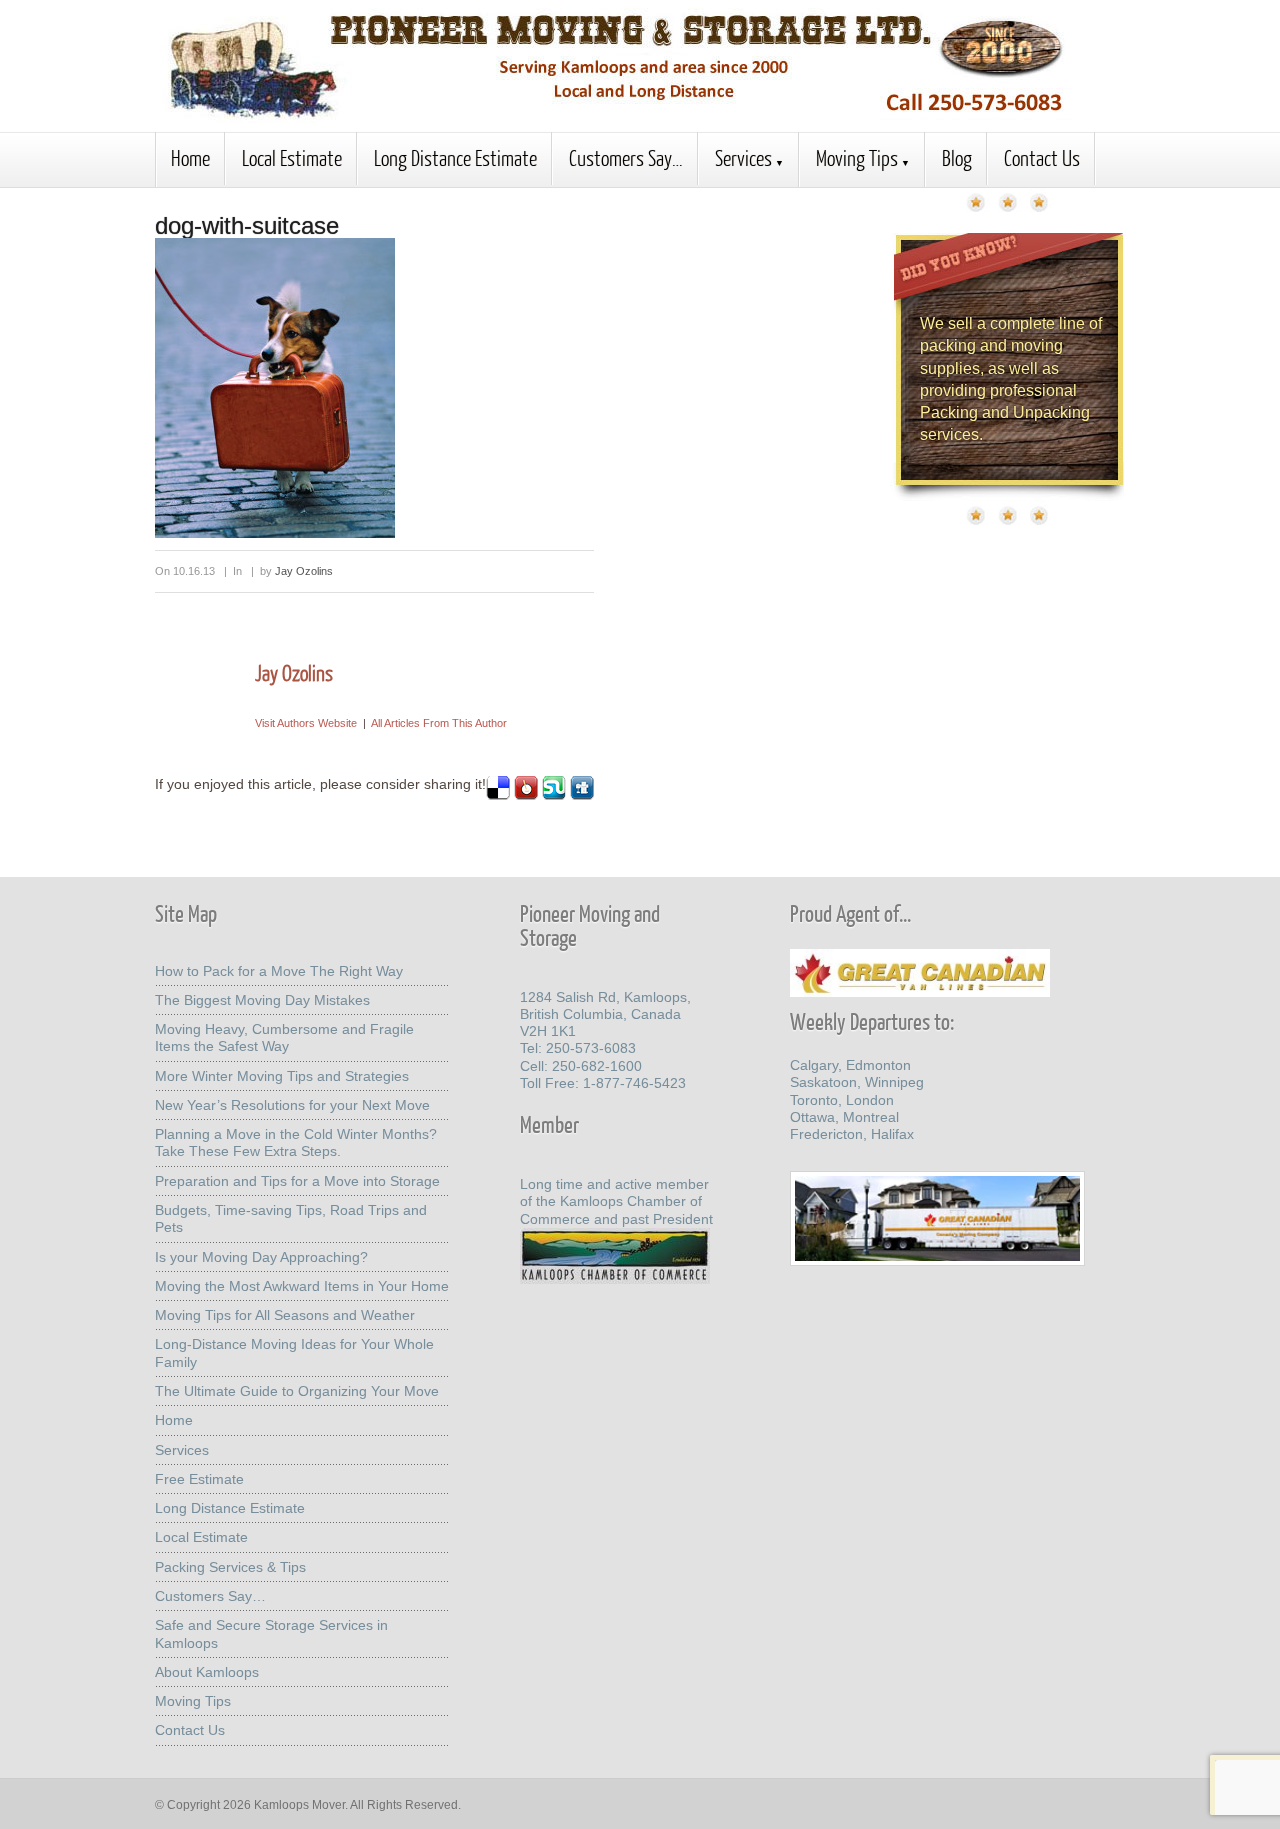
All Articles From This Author (439, 723)
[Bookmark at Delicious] (498, 795)
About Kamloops (207, 1672)
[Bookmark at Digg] (582, 795)
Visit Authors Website (306, 723)
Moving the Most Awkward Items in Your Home (302, 1286)
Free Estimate (199, 1479)
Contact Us (1042, 158)
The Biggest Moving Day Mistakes (262, 1000)
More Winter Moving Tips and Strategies (282, 1076)
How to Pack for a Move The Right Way (279, 971)
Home (190, 158)
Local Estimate (292, 158)
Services (743, 158)
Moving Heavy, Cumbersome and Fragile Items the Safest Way (284, 1037)
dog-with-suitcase (247, 225)
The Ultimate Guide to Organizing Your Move (297, 1391)
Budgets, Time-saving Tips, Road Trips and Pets (291, 1218)
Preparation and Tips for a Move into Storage (297, 1181)
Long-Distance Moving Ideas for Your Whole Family (294, 1352)
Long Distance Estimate (455, 158)
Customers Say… (626, 158)
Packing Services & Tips (230, 1567)
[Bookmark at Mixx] (526, 795)
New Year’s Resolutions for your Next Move (292, 1105)
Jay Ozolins (304, 571)
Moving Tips (857, 158)
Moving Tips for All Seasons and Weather (285, 1315)
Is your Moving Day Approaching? (261, 1257)
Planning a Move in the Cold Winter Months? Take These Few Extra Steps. (296, 1142)
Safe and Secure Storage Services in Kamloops (271, 1633)
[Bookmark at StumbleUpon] (554, 795)
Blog (957, 158)
